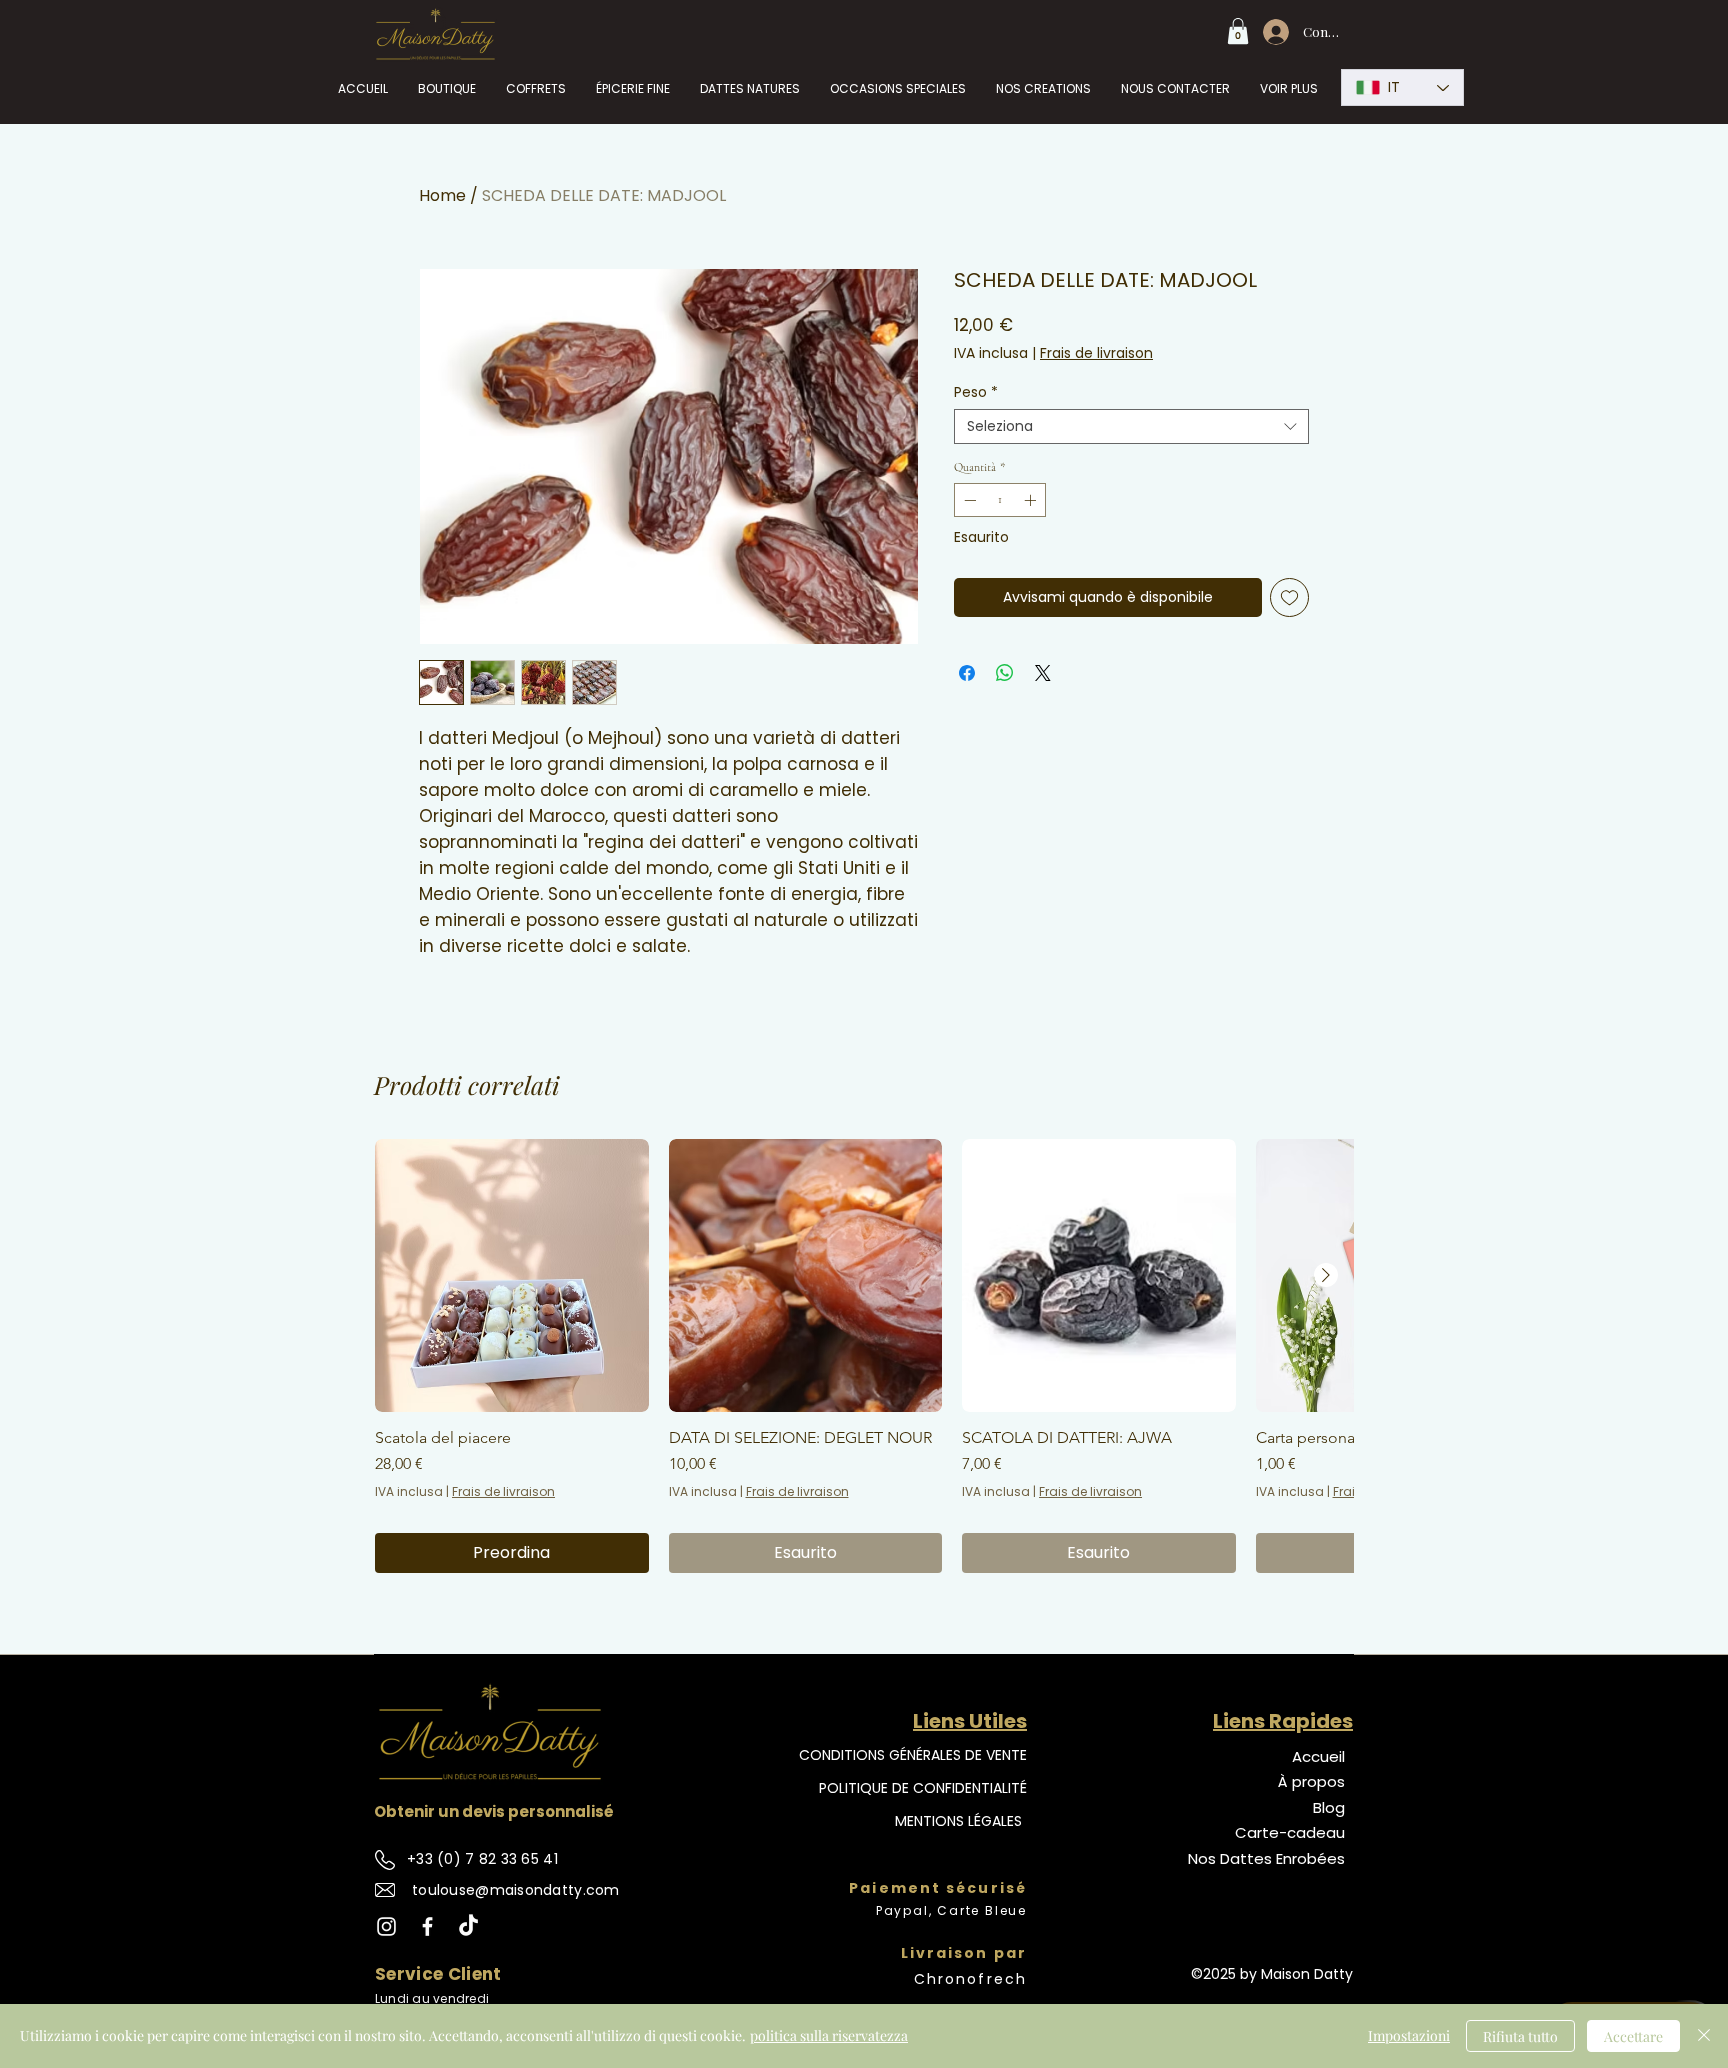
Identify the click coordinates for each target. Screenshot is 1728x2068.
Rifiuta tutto (1520, 2036)
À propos (1311, 1781)
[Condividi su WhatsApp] (1005, 673)
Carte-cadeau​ (1290, 1832)
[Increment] (1032, 500)
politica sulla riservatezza (829, 2035)
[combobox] (1131, 426)
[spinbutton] (1000, 500)
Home (442, 195)
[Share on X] (1043, 673)
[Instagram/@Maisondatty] (386, 1926)
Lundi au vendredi (432, 1998)
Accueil (1318, 1756)
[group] (864, 1356)
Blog (1329, 1807)
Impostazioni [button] (1409, 2035)
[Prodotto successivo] (1326, 1275)
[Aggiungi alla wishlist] (1289, 597)
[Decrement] (968, 500)
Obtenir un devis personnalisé (494, 1811)
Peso (976, 392)
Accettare (1633, 2036)
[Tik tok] (468, 1926)
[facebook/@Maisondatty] (427, 1926)
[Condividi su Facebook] (967, 673)
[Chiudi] (1704, 2036)
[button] (1238, 31)
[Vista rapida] (512, 1276)
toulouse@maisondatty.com (516, 1890)
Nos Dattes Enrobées (1266, 1858)
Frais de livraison (1096, 353)
